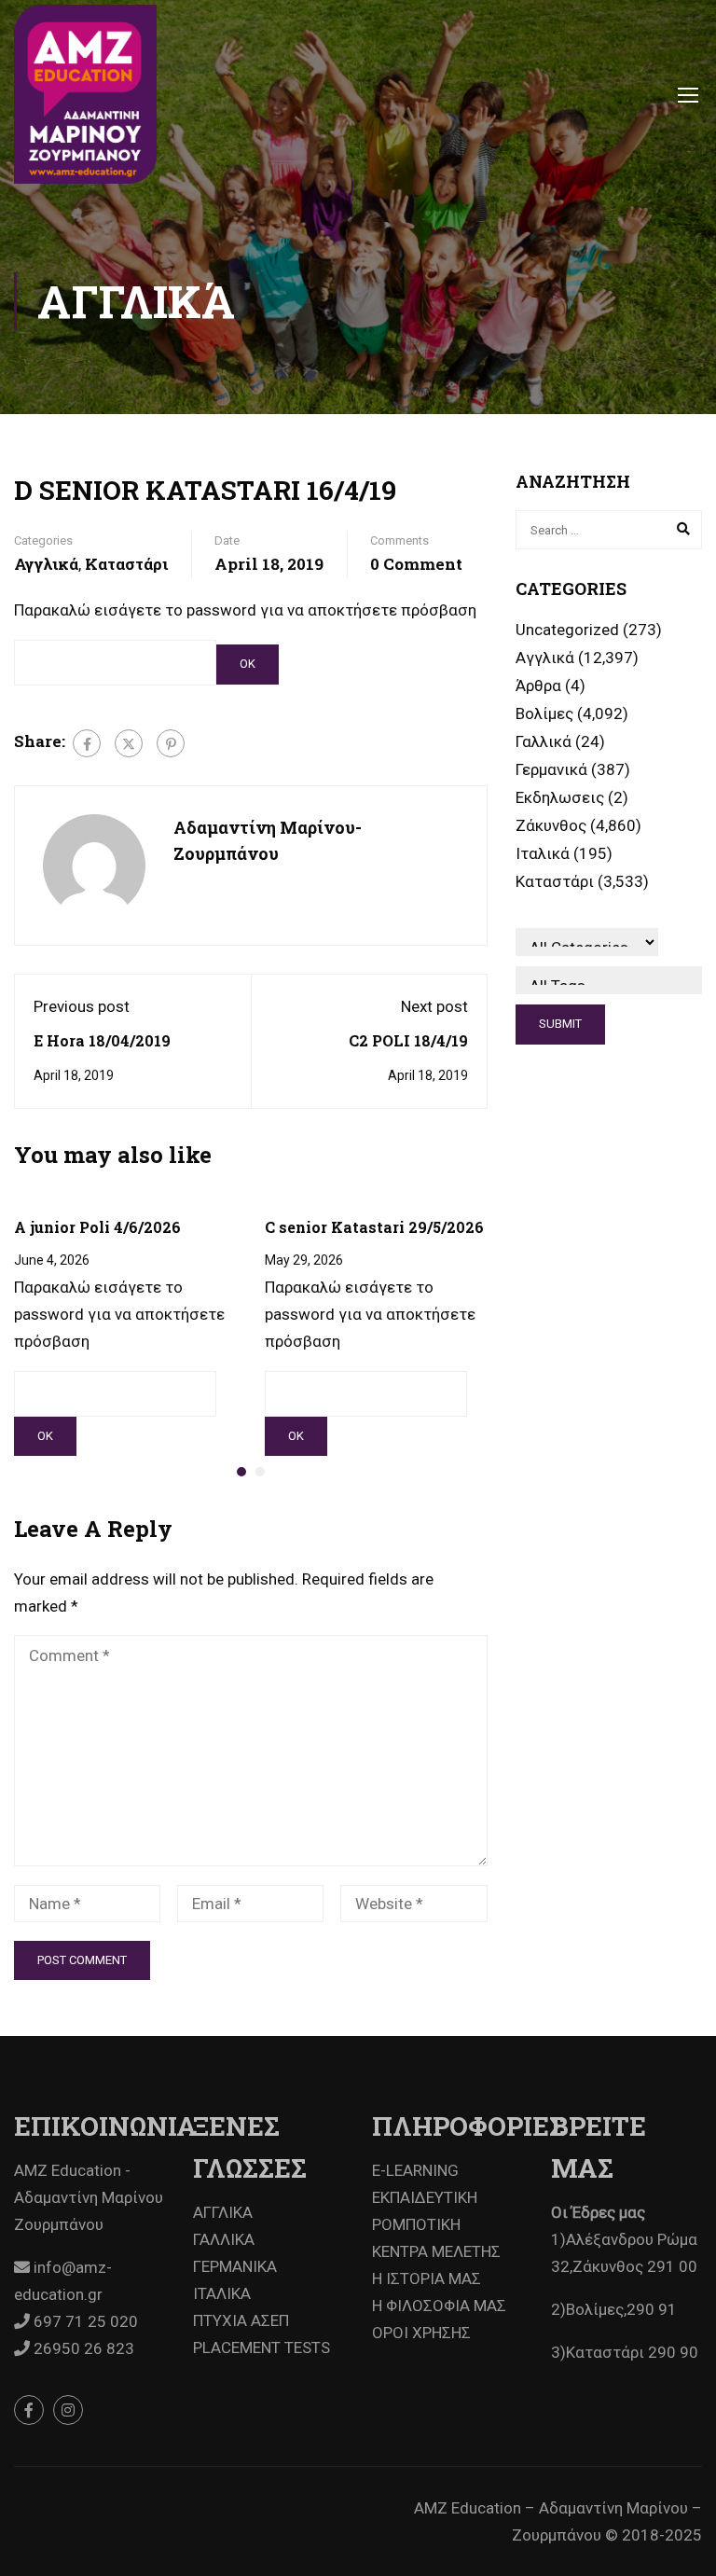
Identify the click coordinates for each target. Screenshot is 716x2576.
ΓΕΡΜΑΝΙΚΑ (235, 2266)
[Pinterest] (171, 743)
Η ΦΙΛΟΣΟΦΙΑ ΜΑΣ (439, 2306)
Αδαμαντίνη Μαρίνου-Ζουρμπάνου (268, 841)
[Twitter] (129, 743)
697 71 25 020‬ (84, 2321)
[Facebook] (87, 743)
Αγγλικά (46, 564)
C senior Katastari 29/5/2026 (374, 1227)
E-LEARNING (415, 2170)
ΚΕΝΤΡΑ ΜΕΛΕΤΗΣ (436, 2251)
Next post (434, 1006)
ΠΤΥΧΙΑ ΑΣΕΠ (241, 2320)
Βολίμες (544, 713)
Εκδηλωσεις (560, 797)
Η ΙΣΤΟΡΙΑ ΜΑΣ (427, 2278)
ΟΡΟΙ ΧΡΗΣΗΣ (421, 2333)
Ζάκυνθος (551, 825)
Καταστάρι (126, 564)
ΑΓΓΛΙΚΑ (223, 2212)
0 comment (416, 564)
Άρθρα (538, 686)
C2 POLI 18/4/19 (408, 1040)
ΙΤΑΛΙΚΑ (222, 2293)
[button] (241, 1472)
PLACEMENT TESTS (262, 2347)
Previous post (82, 1006)
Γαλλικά (544, 741)
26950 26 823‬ (82, 2348)
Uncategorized (567, 630)
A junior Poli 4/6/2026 (97, 1227)
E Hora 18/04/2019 (102, 1040)
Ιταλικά (543, 853)
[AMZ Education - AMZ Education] (85, 94)
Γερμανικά (551, 769)
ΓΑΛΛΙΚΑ (224, 2239)
